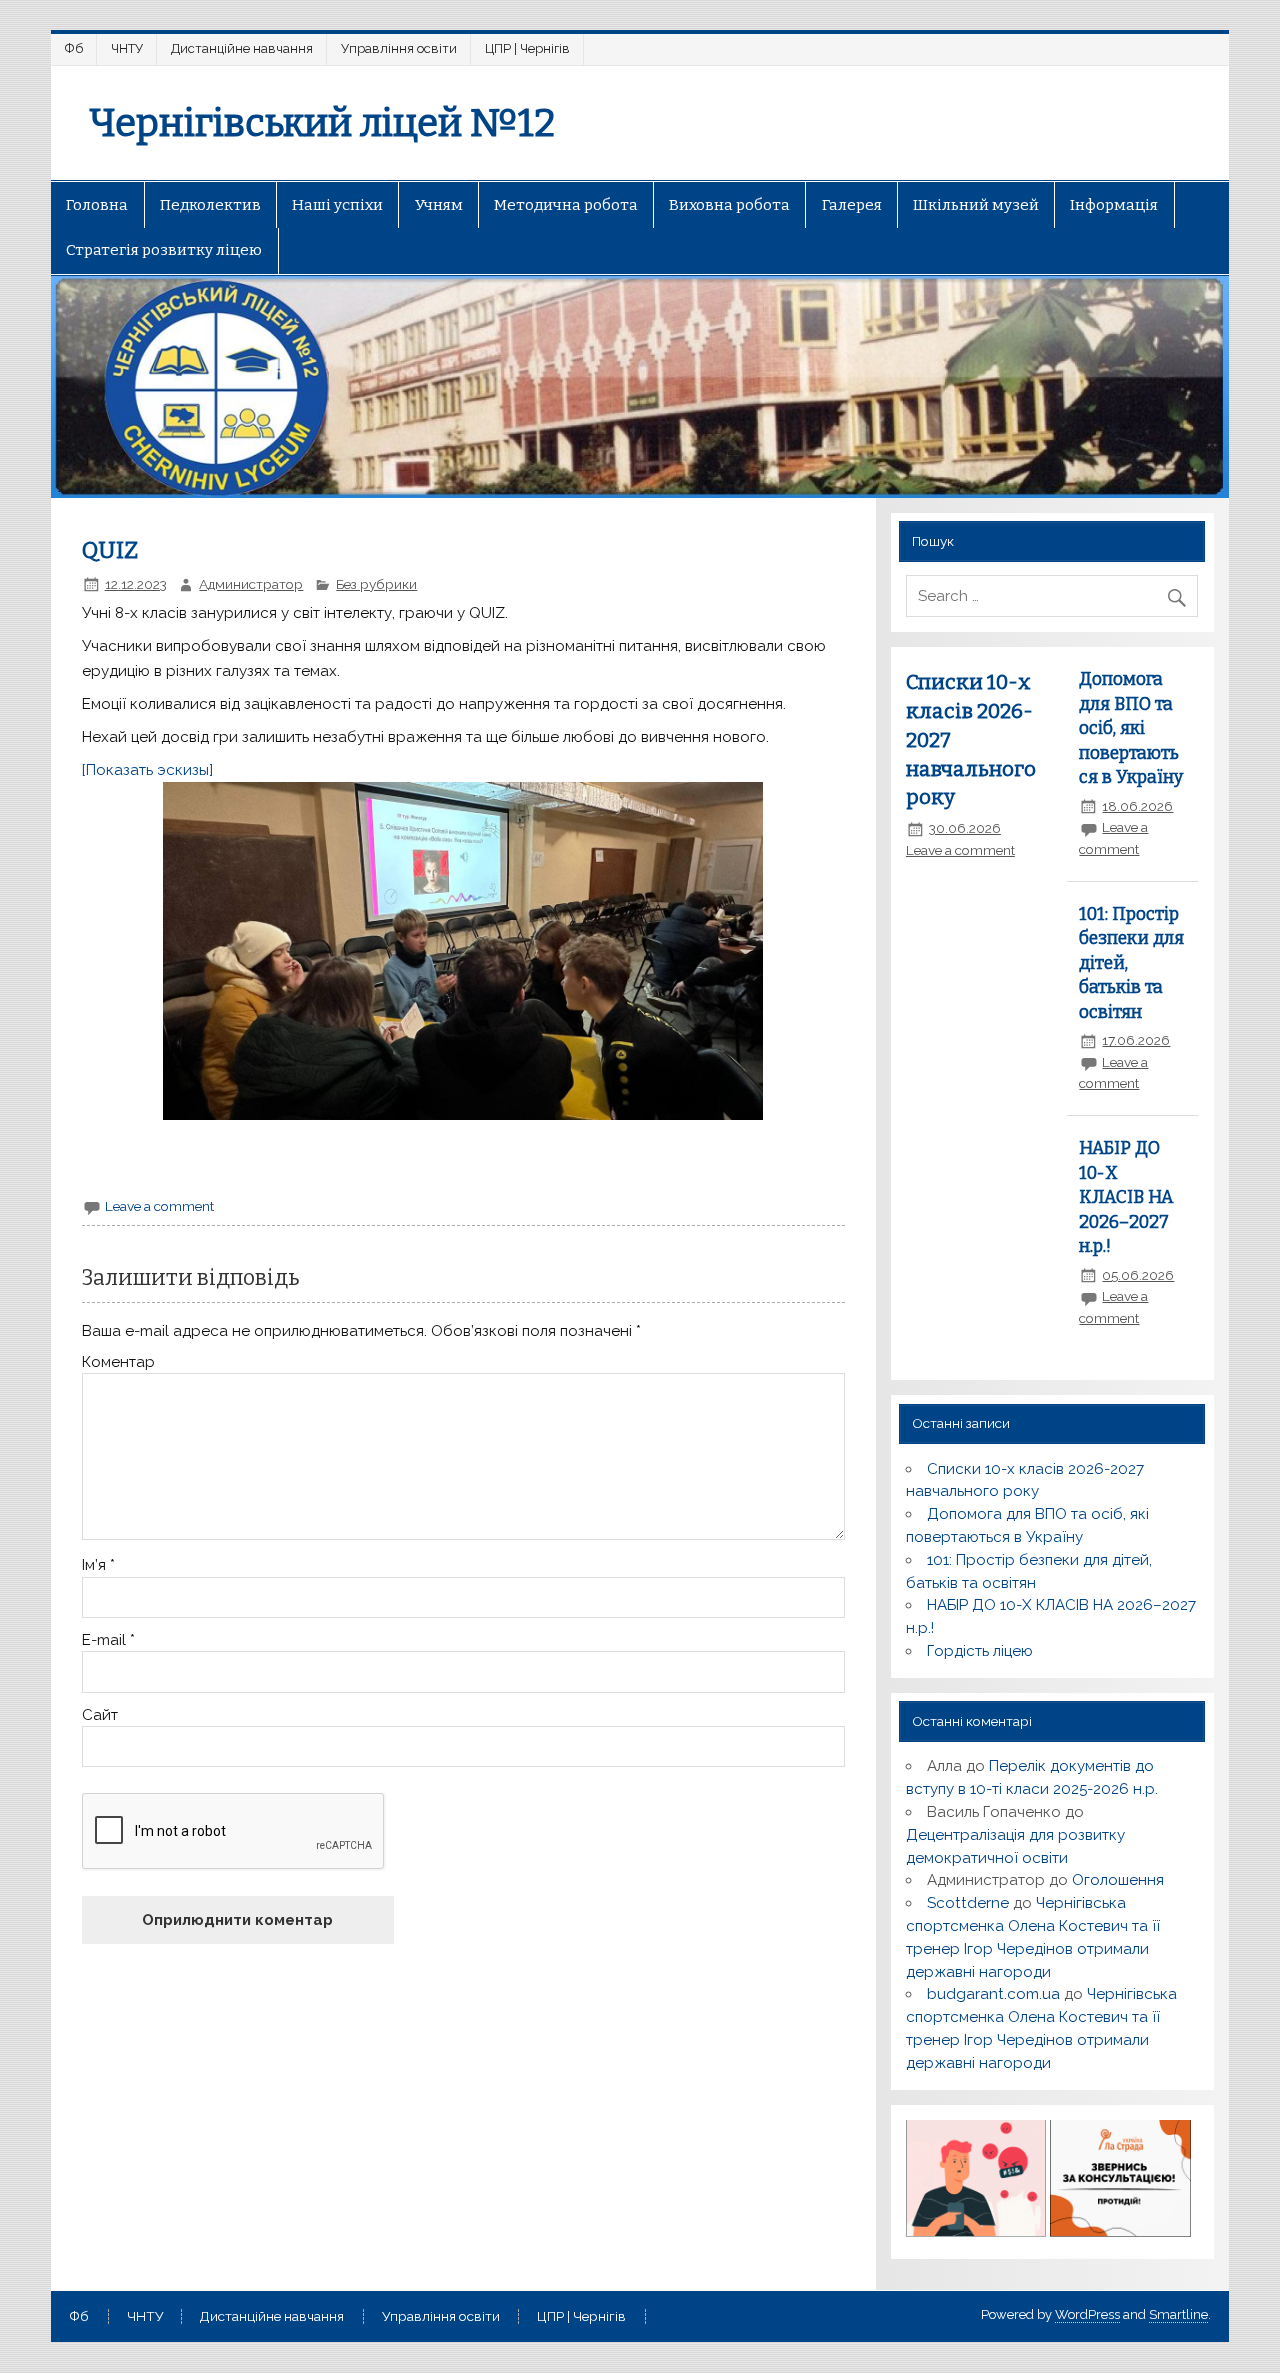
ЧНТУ (127, 48)
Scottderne (968, 1903)
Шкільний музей (976, 205)
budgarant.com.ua (993, 1994)
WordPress (1087, 2314)
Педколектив (210, 205)
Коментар (118, 1362)
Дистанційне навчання (242, 48)
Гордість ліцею (980, 1651)
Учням (439, 205)
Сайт (100, 1715)
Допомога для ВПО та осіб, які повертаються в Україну (1131, 728)
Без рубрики (376, 584)
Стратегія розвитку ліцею (164, 250)
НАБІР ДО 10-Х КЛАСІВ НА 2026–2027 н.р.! (1126, 1197)
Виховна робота (729, 205)
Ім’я (98, 1565)
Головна (97, 205)
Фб (74, 48)
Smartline (1178, 2314)
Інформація (1114, 205)
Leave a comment (159, 1206)
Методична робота (566, 205)
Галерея (852, 205)
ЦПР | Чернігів (527, 48)
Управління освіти (399, 48)
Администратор (251, 584)
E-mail (108, 1640)
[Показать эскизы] (147, 770)
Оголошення (1118, 1880)
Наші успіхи (337, 205)
